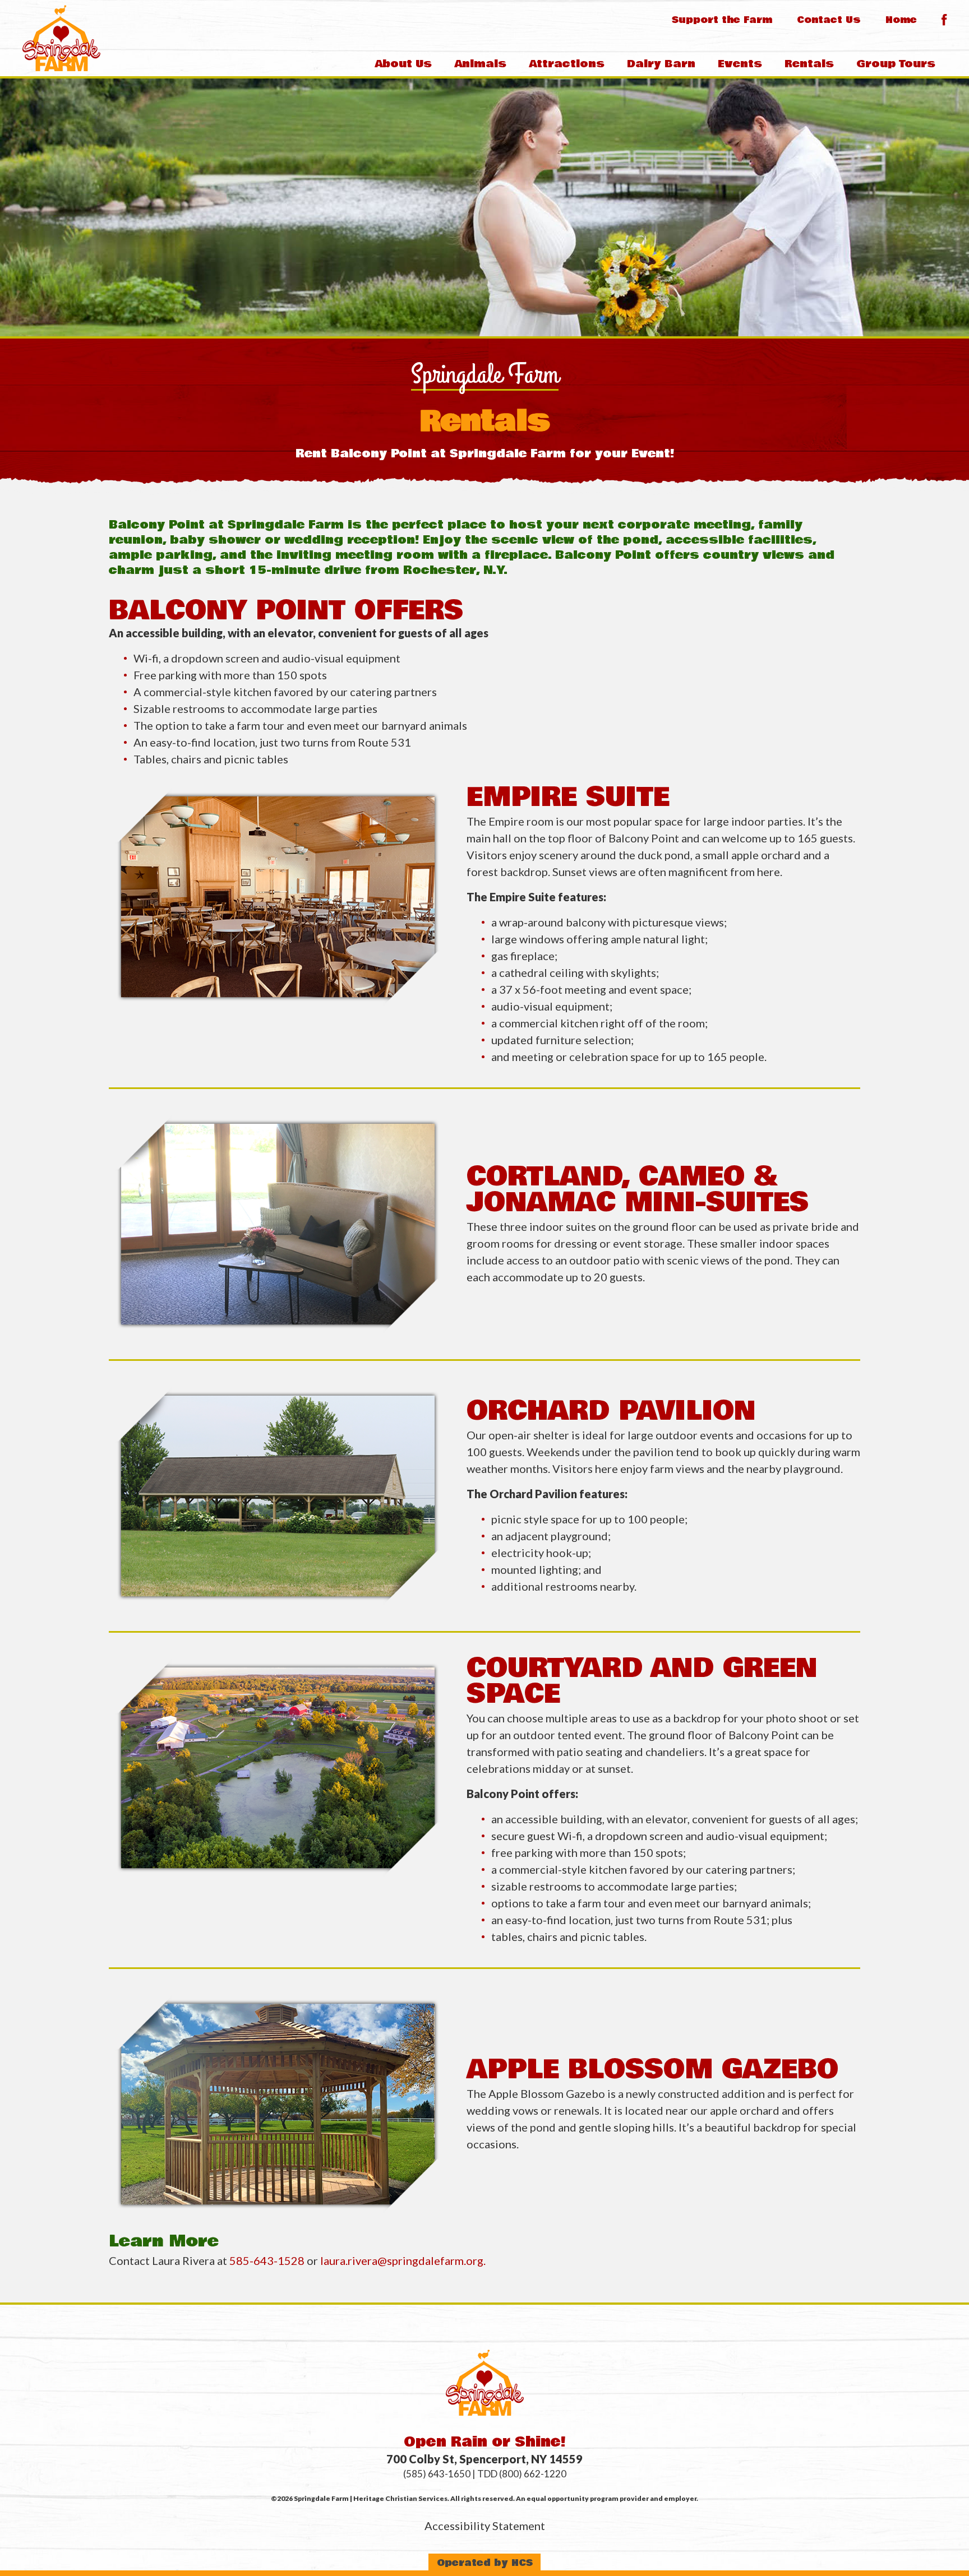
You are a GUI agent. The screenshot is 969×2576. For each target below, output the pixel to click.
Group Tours (896, 64)
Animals (480, 64)
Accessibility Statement (485, 2526)
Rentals (809, 64)
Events (740, 64)
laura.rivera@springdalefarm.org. (404, 2260)
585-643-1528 (268, 2260)
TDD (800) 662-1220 (522, 2474)
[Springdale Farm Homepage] (61, 38)
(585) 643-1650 (437, 2474)
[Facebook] (944, 20)
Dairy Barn (661, 64)
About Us (403, 64)
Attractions (567, 64)
